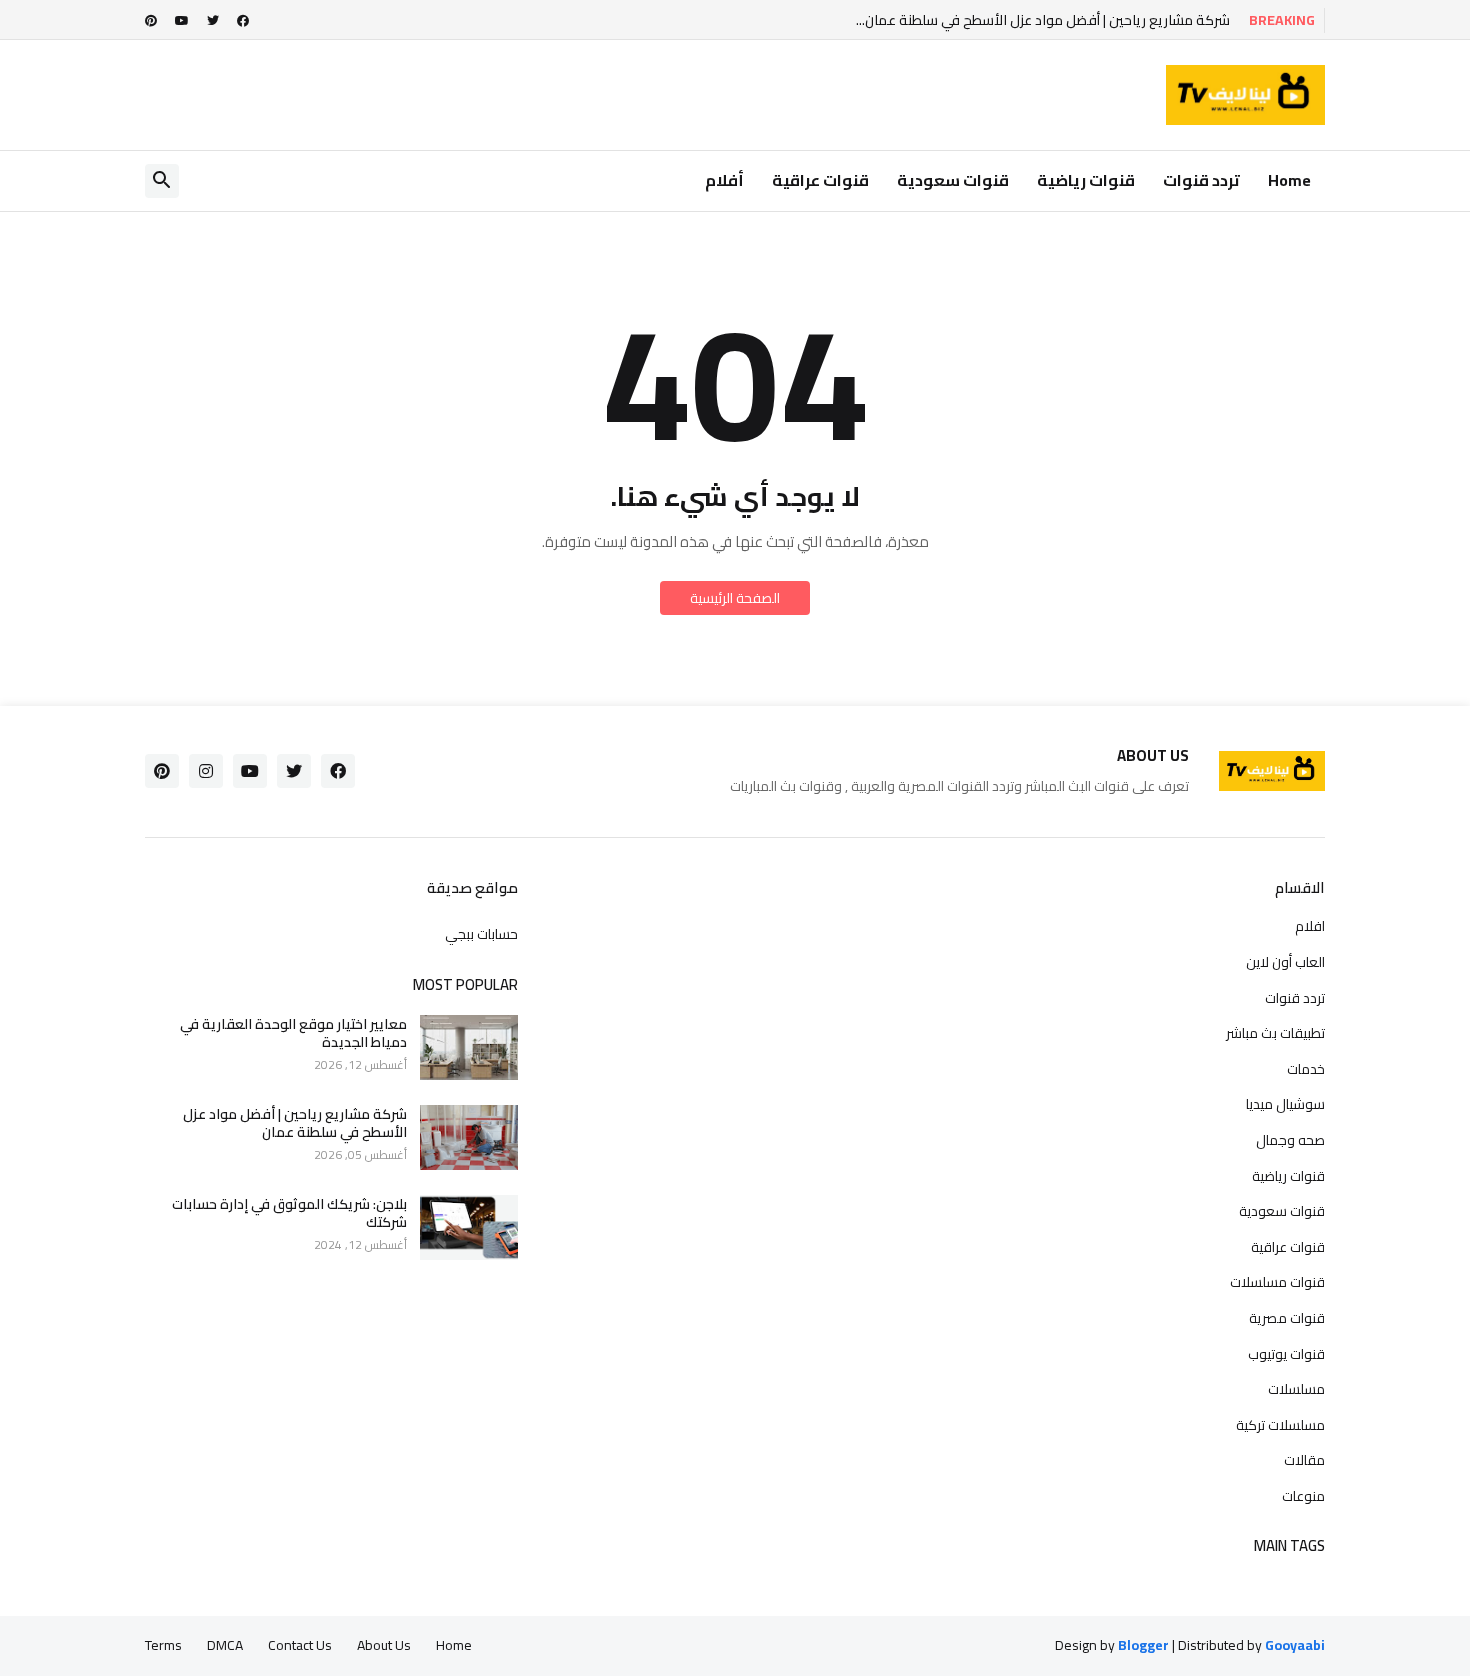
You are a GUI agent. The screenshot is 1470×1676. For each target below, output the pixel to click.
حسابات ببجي (481, 933)
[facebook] (243, 21)
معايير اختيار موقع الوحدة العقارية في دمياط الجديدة (293, 1033)
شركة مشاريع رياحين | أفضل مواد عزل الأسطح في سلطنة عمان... (1043, 20)
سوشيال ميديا (1285, 1104)
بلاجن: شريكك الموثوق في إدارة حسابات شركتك (289, 1213)
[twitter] (213, 21)
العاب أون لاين (1285, 962)
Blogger (1143, 1646)
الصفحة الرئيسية (735, 598)
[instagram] (206, 771)
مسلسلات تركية (1280, 1425)
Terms (163, 1645)
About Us (384, 1645)
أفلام (724, 180)
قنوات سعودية (953, 180)
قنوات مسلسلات (1277, 1282)
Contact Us (300, 1645)
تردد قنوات (1201, 180)
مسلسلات (1296, 1389)
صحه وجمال (1290, 1140)
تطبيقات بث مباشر (1275, 1033)
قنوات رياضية (1086, 180)
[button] (162, 181)
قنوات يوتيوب (1286, 1354)
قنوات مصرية (1287, 1318)
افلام (1310, 928)
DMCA (225, 1645)
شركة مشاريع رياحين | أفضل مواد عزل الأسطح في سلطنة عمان (295, 1123)
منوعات (1303, 1495)
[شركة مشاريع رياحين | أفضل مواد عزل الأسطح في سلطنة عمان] (469, 1137)
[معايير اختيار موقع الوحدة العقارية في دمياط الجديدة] (469, 1047)
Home (1289, 180)
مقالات (1304, 1460)
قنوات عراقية (820, 180)
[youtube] (182, 21)
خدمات (1306, 1069)
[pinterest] (151, 21)
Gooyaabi (1295, 1645)
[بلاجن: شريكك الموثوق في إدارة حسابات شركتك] (469, 1227)
